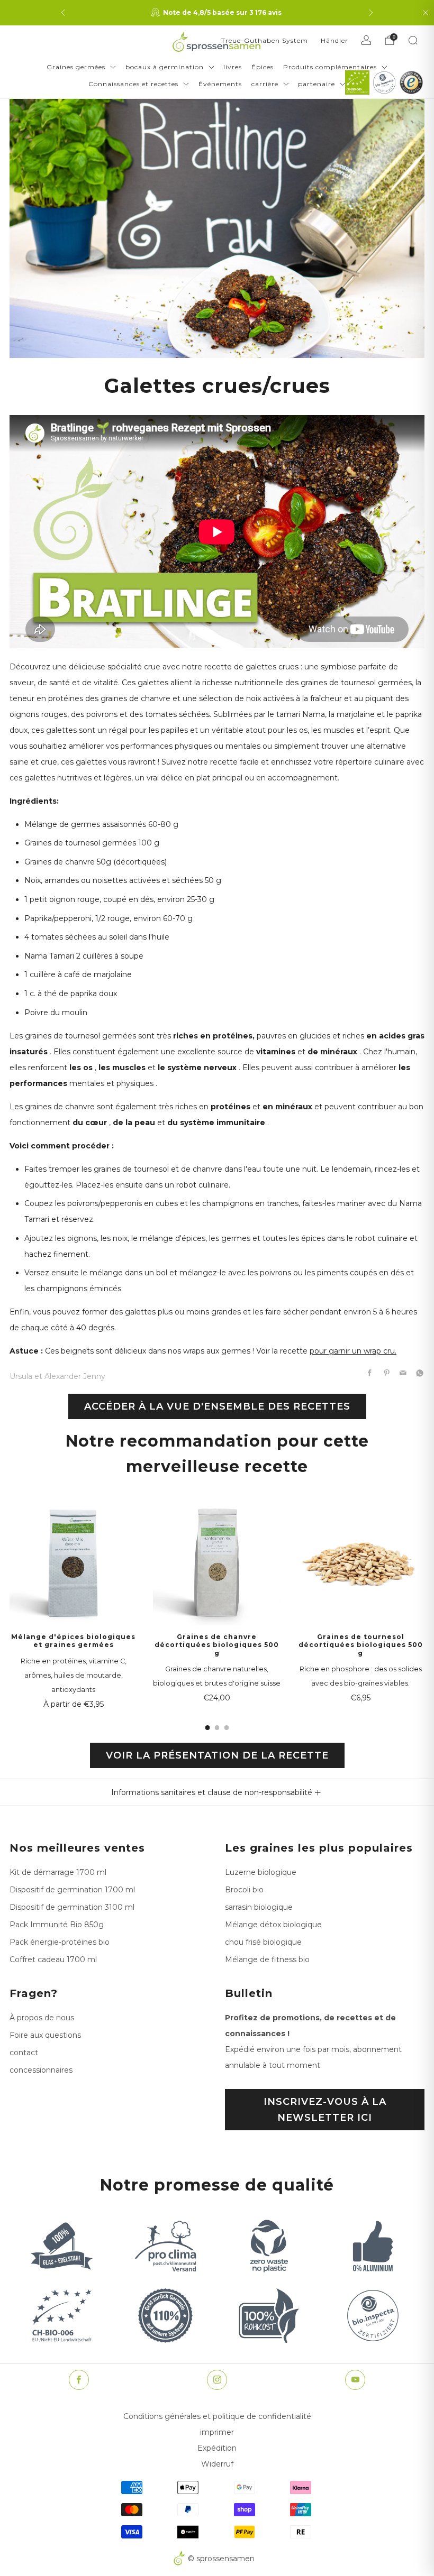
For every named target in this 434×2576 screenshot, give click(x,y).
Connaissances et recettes (133, 84)
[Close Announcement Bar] (426, 13)
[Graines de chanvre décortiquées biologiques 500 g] (217, 1562)
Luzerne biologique (261, 1872)
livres (233, 67)
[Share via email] (403, 1373)
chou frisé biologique (263, 1942)
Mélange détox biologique (273, 1925)
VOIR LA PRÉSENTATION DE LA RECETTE (217, 1755)
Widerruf (217, 2464)
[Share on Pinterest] (387, 1373)
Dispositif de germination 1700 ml (72, 1890)
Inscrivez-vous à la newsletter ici (325, 2110)
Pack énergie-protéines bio (60, 1942)
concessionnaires (41, 2070)
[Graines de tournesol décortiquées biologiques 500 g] (361, 1562)
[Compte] (366, 40)
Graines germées (76, 67)
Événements (220, 84)
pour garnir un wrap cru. (353, 1351)
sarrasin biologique (259, 1907)
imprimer (217, 2432)
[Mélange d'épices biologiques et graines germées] (73, 1562)
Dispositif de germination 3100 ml (72, 1907)
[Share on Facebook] (370, 1373)
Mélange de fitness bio (267, 1959)
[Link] (357, 82)
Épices (263, 67)
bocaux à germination (165, 67)
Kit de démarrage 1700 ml (58, 1872)
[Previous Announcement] (63, 13)
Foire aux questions (45, 2035)
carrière (265, 84)
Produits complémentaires (330, 67)
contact (24, 2053)
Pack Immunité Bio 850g (57, 1925)
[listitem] (217, 13)
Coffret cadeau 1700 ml (53, 1959)
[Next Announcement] (371, 13)
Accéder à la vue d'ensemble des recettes (217, 1406)
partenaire (317, 84)
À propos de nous (42, 2018)
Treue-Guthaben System (265, 40)
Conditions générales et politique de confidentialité (217, 2416)
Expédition (217, 2448)
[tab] (208, 1728)
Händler (334, 40)
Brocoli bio (244, 1890)
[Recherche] (413, 40)
